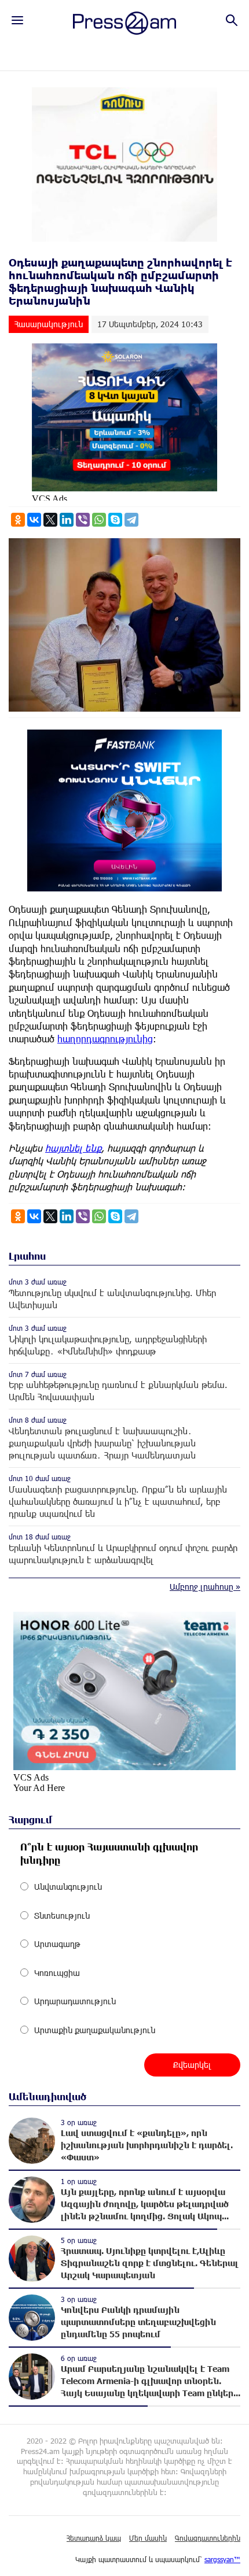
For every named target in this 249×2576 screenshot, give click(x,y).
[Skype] (115, 520)
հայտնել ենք (73, 1148)
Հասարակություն (49, 324)
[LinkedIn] (67, 520)
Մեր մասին (148, 2538)
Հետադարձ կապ (94, 2538)
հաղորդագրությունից (105, 1039)
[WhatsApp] (99, 520)
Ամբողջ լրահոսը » (205, 1587)
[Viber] (83, 520)
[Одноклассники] (18, 520)
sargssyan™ (222, 2559)
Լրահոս (27, 1256)
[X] (50, 520)
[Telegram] (131, 520)
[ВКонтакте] (34, 520)
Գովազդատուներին (208, 2538)
